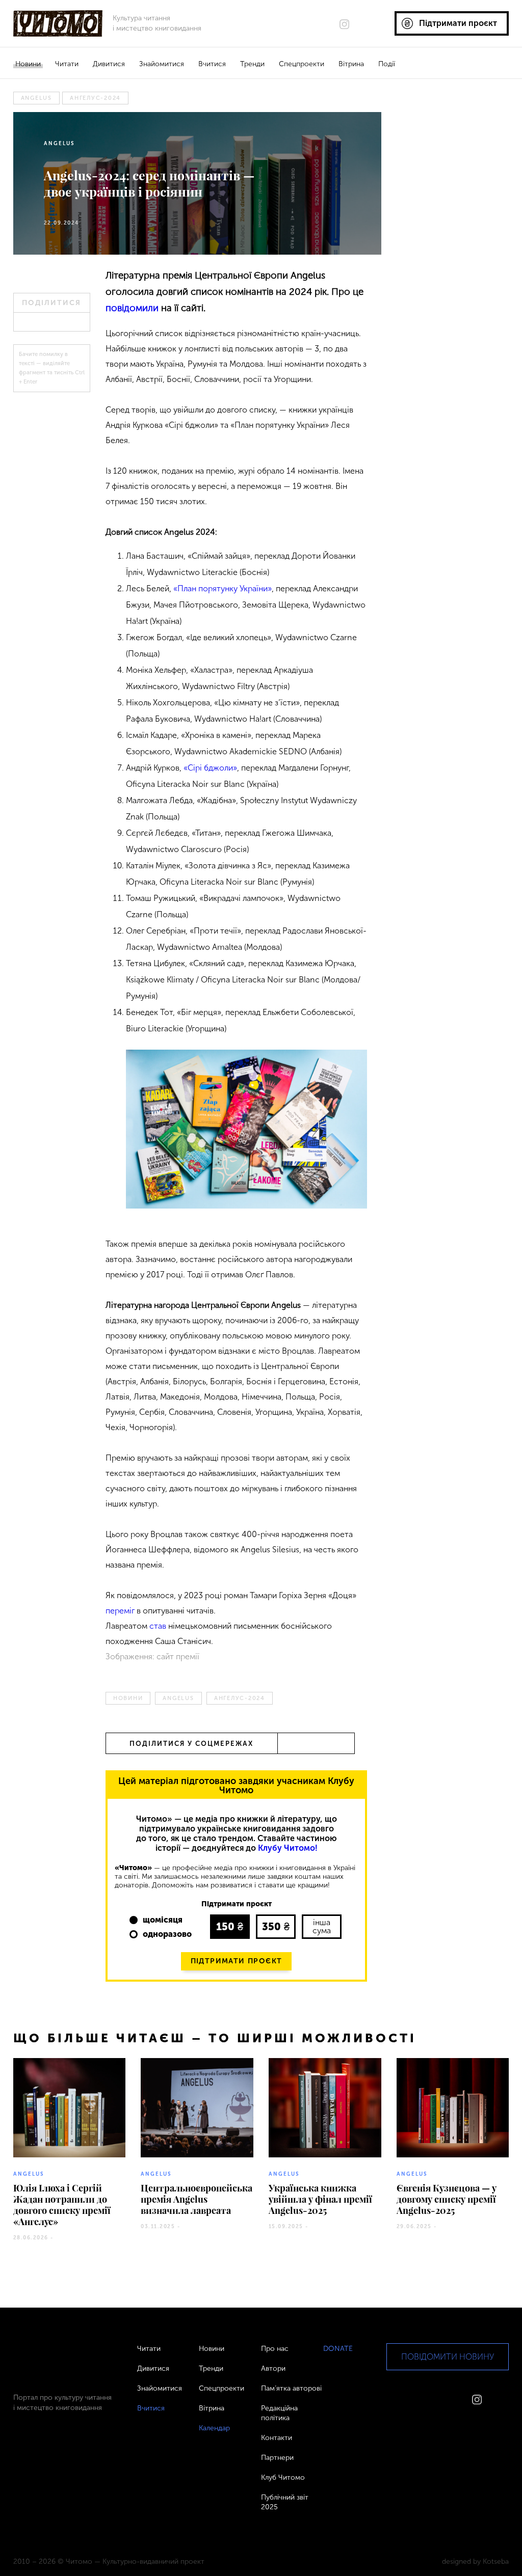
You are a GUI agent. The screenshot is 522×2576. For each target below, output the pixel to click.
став (158, 1626)
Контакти (277, 2438)
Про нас (275, 2349)
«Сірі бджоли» (209, 768)
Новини (28, 64)
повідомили (132, 308)
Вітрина (351, 64)
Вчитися (212, 64)
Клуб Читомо (283, 2477)
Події (387, 64)
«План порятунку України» (223, 588)
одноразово (167, 1934)
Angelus (36, 98)
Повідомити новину (448, 2357)
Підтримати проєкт (237, 1961)
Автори (273, 2368)
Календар (214, 2428)
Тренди (252, 64)
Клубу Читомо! (288, 1848)
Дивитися (109, 64)
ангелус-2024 (95, 98)
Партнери (277, 2458)
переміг (120, 1611)
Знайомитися (162, 64)
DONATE (338, 2349)
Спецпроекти (302, 64)
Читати (67, 64)
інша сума (322, 1926)
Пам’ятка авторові (291, 2388)
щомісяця (163, 1920)
